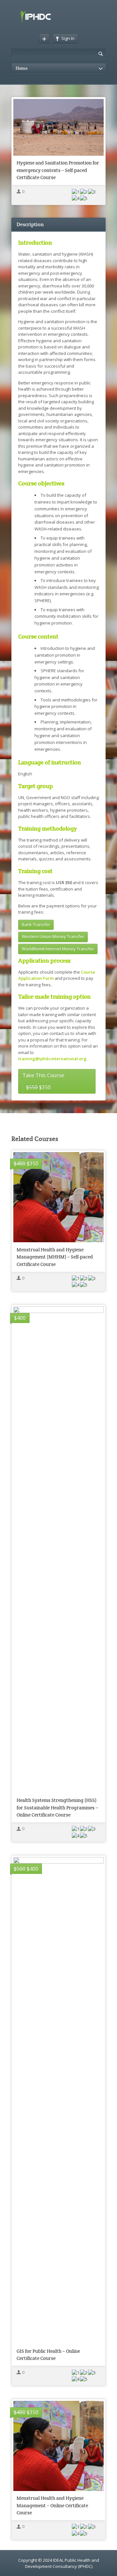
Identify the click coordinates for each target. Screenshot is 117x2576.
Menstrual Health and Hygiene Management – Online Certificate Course (52, 2505)
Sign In (68, 38)
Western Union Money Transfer (53, 936)
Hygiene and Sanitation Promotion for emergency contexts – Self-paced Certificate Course (58, 170)
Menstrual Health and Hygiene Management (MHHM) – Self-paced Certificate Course (55, 1257)
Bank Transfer (36, 924)
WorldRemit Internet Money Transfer (58, 949)
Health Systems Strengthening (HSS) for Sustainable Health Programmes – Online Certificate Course (57, 1807)
